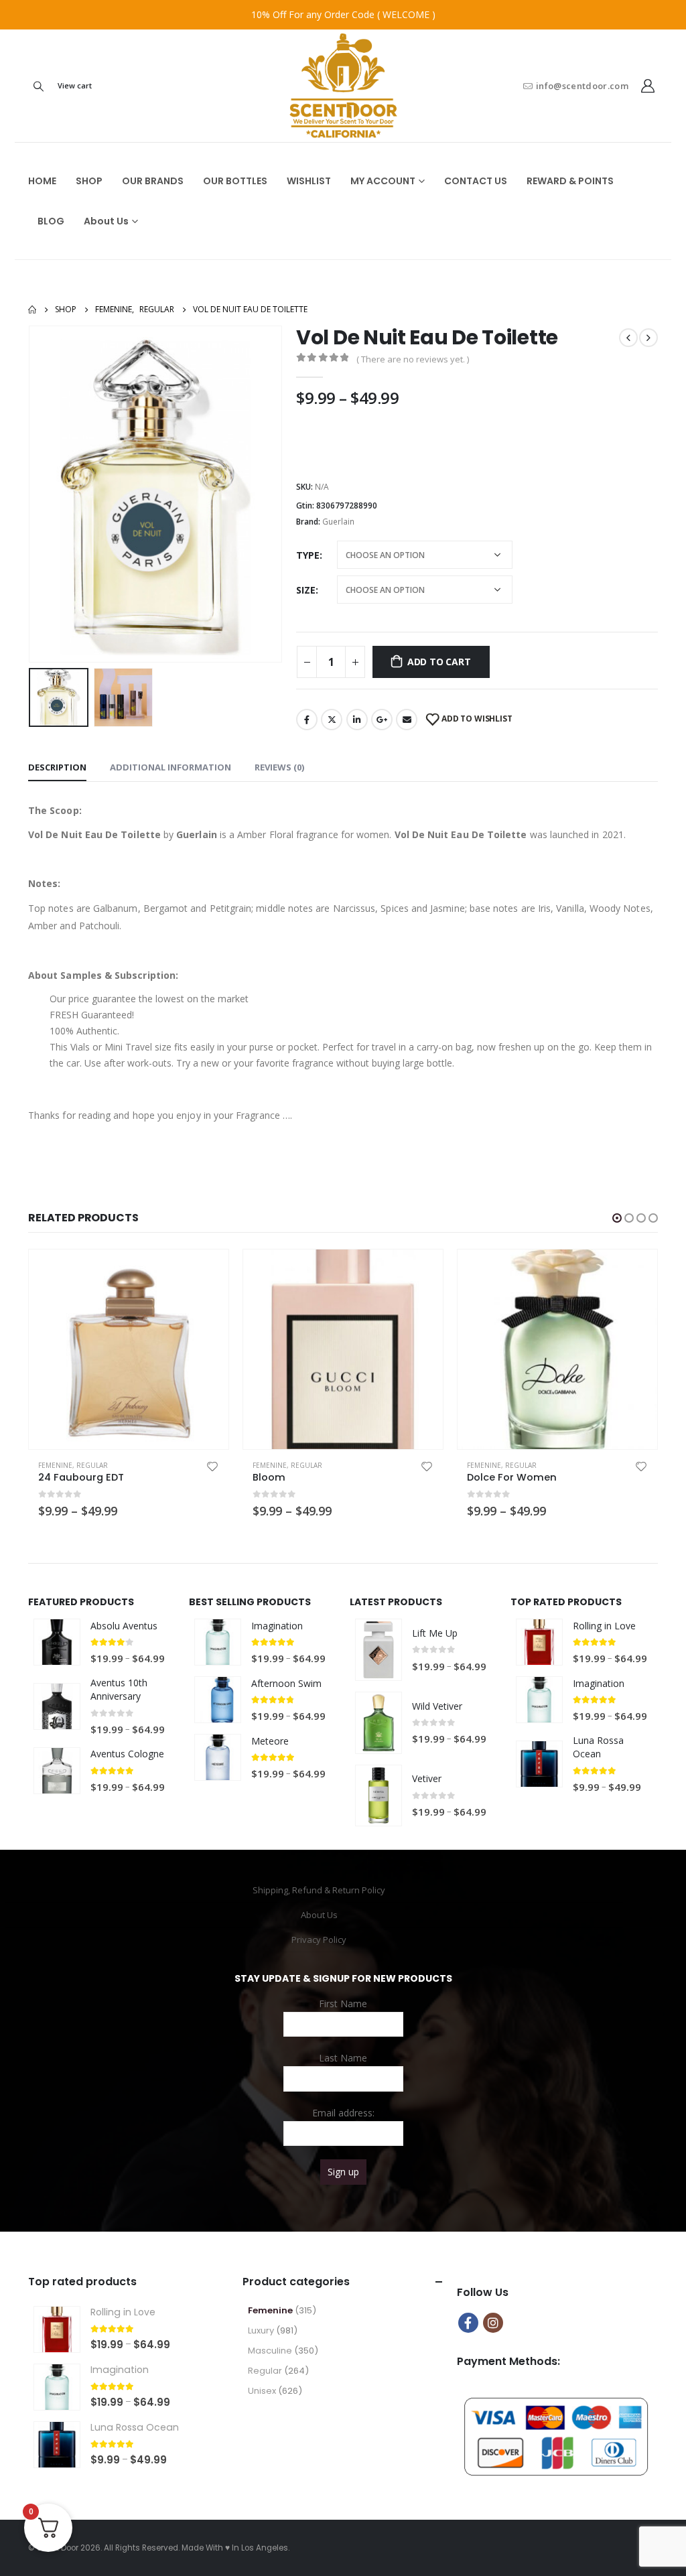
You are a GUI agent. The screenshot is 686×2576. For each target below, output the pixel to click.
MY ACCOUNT (383, 181)
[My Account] (648, 86)
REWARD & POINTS (570, 181)
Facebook (307, 720)
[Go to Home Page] (32, 310)
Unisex (262, 2391)
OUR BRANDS (153, 181)
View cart (75, 85)
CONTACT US (476, 181)
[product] (129, 1349)
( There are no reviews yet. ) (413, 359)
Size (306, 590)
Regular (92, 1465)
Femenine (55, 1465)
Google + (382, 720)
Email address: (343, 2113)
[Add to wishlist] (212, 1466)
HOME (42, 181)
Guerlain (338, 522)
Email (407, 720)
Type (308, 555)
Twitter (332, 720)
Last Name (343, 2058)
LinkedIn (357, 720)
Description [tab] (57, 767)
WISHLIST (309, 181)
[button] (31, 494)
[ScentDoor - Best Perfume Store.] (343, 86)
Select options (206, 1272)
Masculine (270, 2351)
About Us (106, 221)
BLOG (51, 221)
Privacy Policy (319, 1940)
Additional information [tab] (170, 767)
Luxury (261, 2330)
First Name (343, 2004)
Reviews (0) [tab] (279, 767)
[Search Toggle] (38, 86)
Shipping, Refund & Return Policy (319, 1890)
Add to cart (439, 662)
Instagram (493, 2323)
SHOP (89, 181)
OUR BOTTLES (235, 181)
